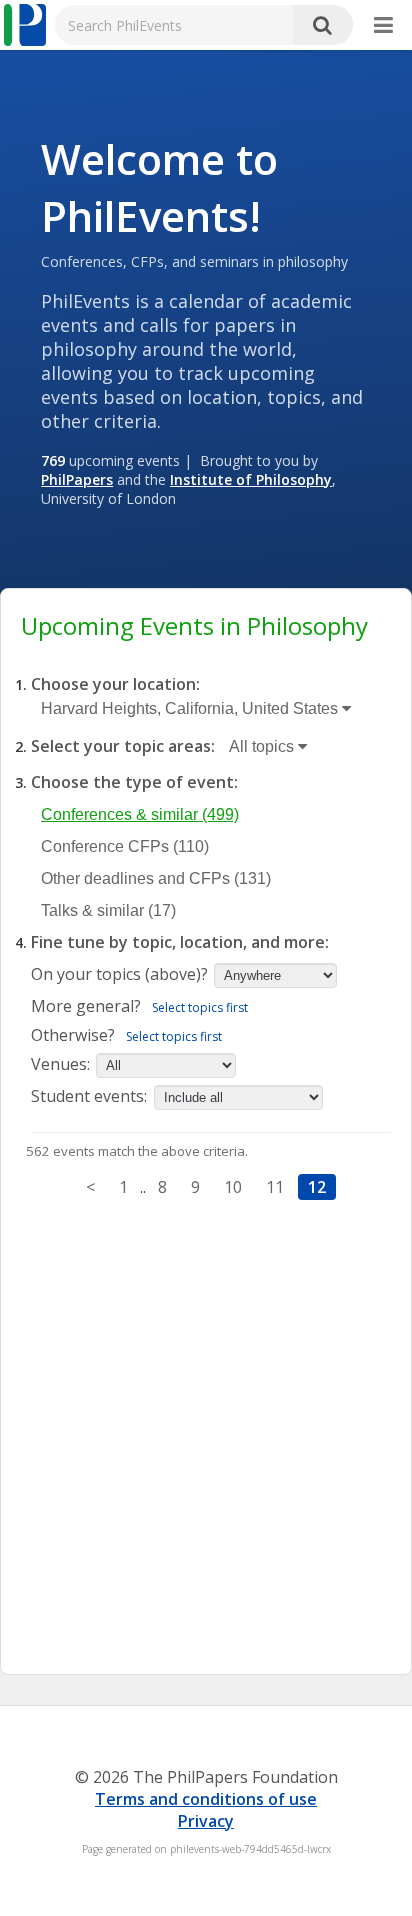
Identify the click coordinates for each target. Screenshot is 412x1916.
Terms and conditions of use (206, 1799)
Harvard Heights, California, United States (191, 708)
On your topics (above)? (119, 974)
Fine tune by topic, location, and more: (180, 942)
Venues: (60, 1064)
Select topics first (200, 1007)
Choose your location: (115, 684)
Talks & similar (108, 910)
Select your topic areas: (123, 746)
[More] (383, 26)
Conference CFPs (125, 846)
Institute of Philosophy (251, 479)
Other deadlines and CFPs (156, 878)
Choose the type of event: (134, 782)
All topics (263, 746)
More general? (86, 1006)
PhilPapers (77, 479)
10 (233, 1187)
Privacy (206, 1821)
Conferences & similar (140, 814)
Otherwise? (73, 1035)
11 (275, 1187)
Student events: (91, 1096)
